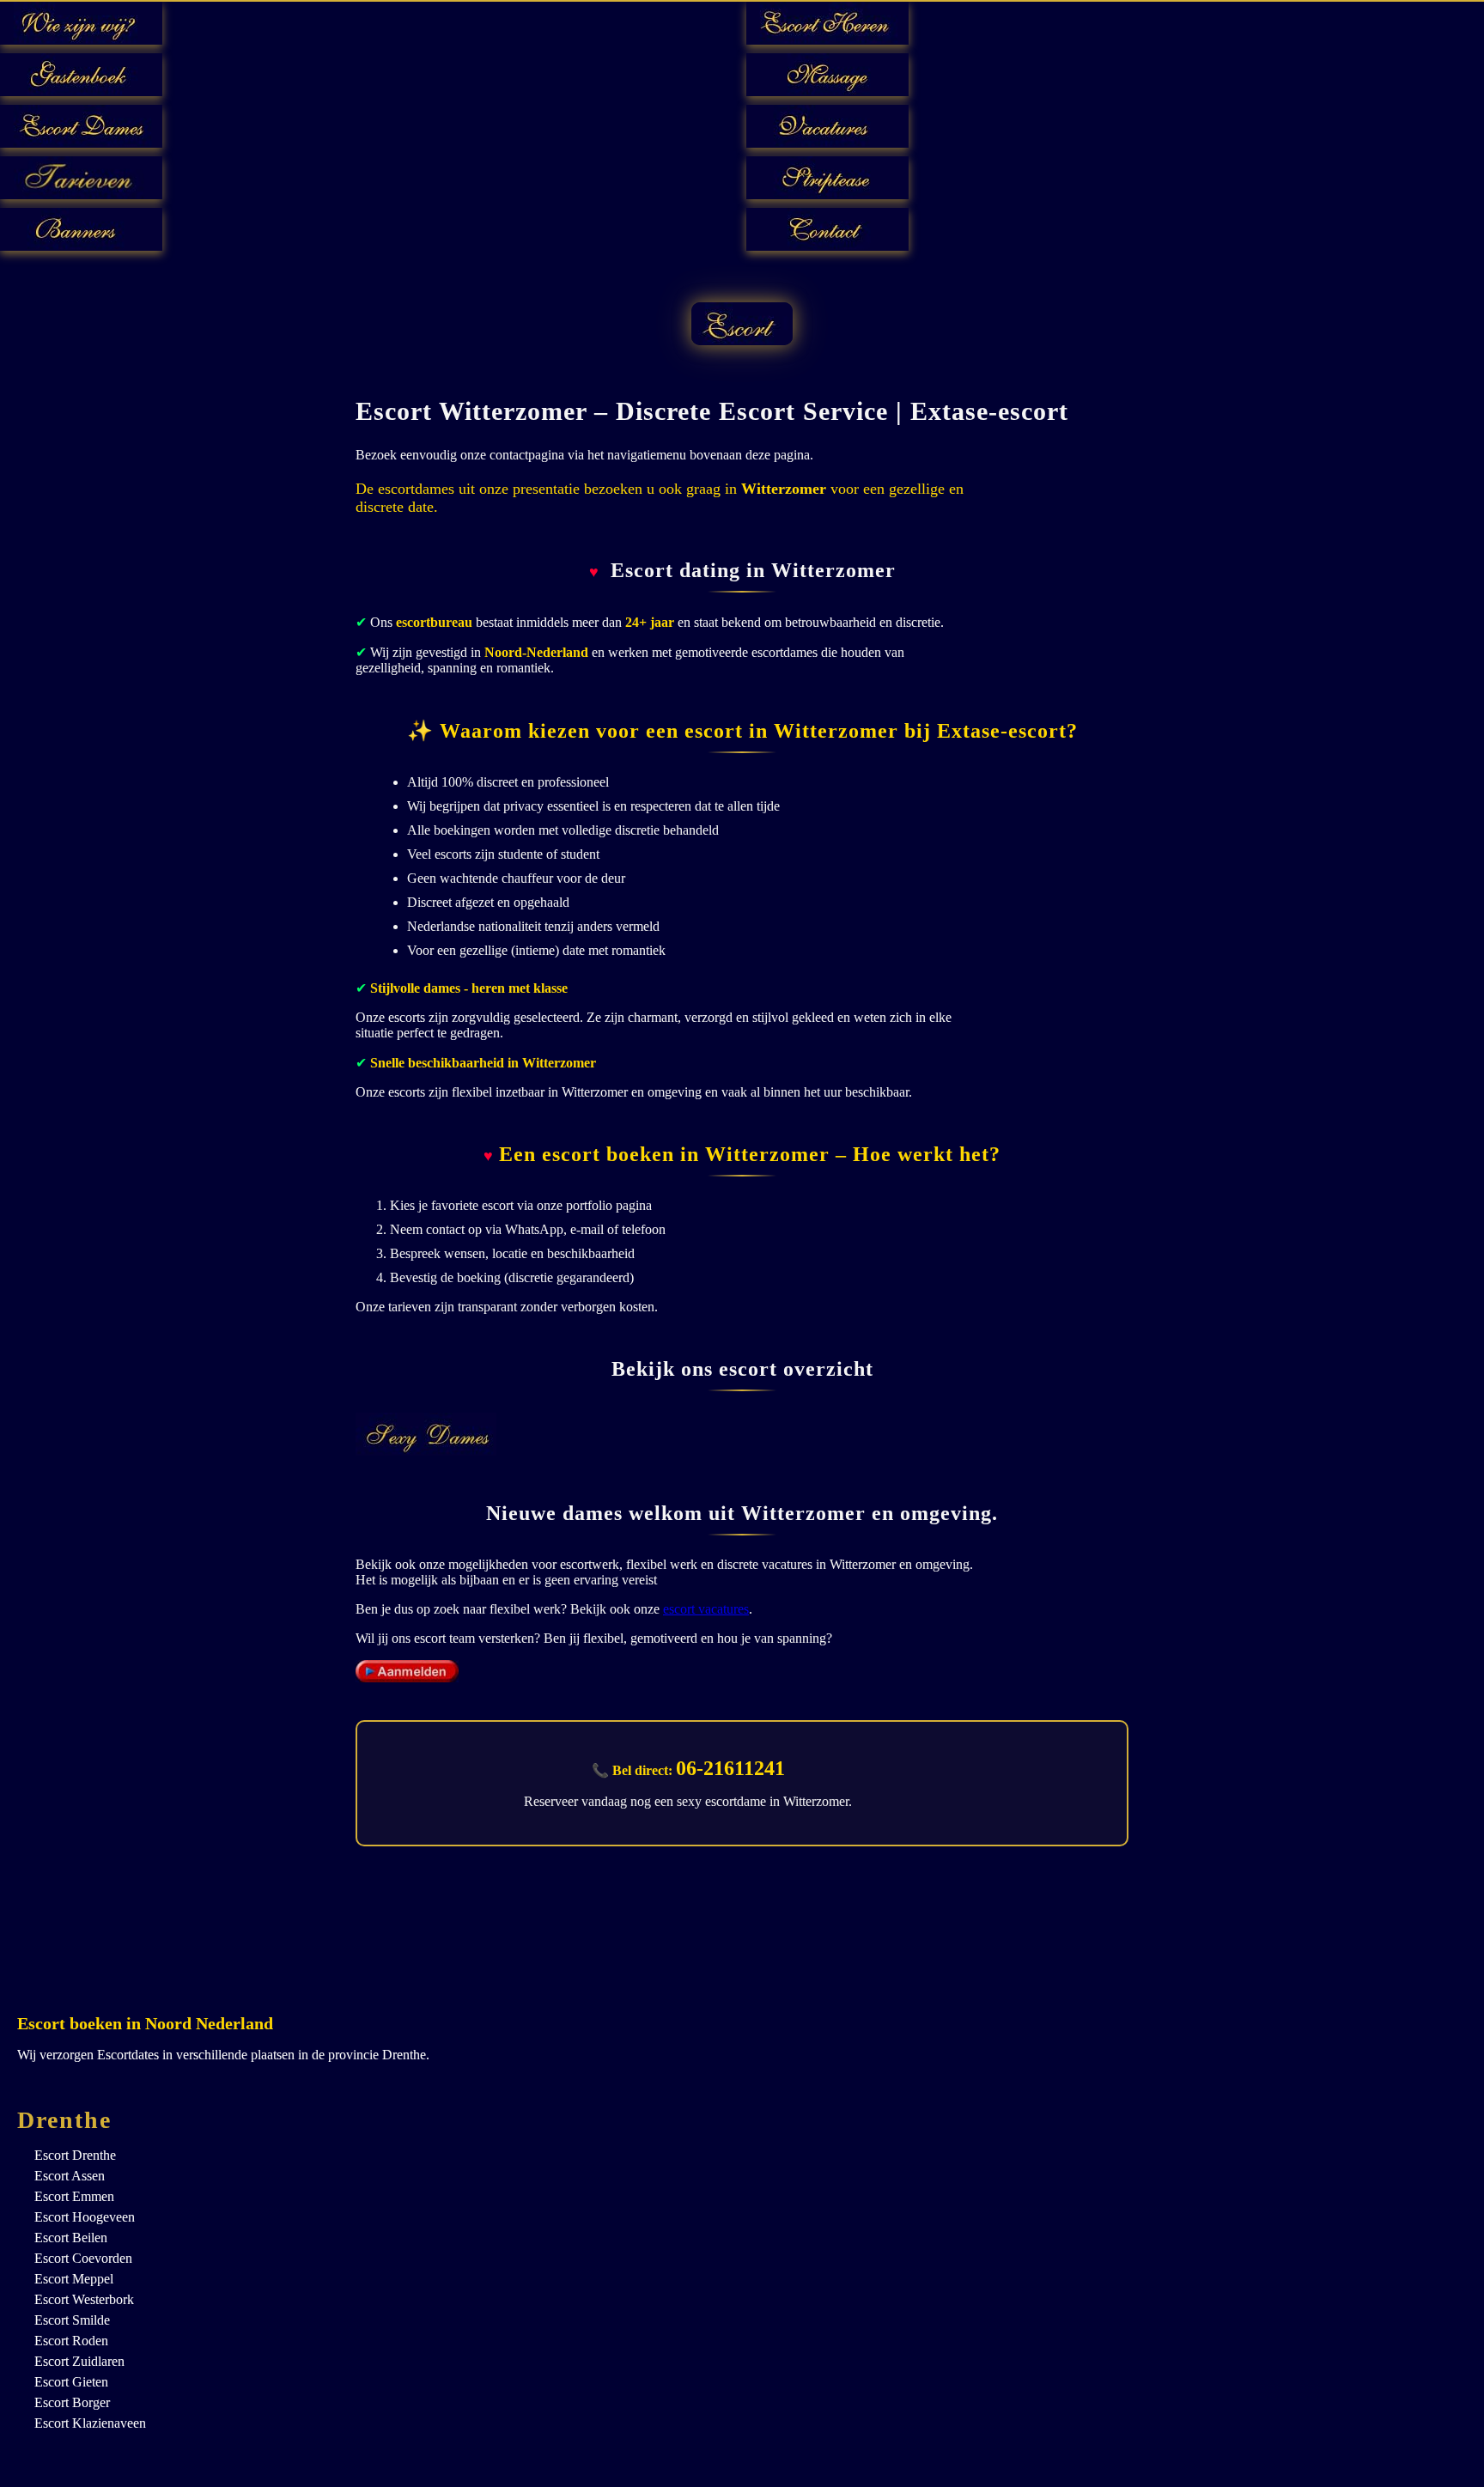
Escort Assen (70, 2176)
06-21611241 (730, 1768)
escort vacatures (706, 1609)
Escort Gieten (71, 2382)
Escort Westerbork (84, 2299)
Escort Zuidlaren (79, 2361)
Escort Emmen (74, 2196)
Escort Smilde (72, 2320)
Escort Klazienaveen (90, 2423)
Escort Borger (72, 2402)
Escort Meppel (74, 2279)
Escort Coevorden (83, 2258)
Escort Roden (71, 2341)
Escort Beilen (71, 2238)
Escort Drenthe (75, 2155)
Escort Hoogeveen (85, 2217)
